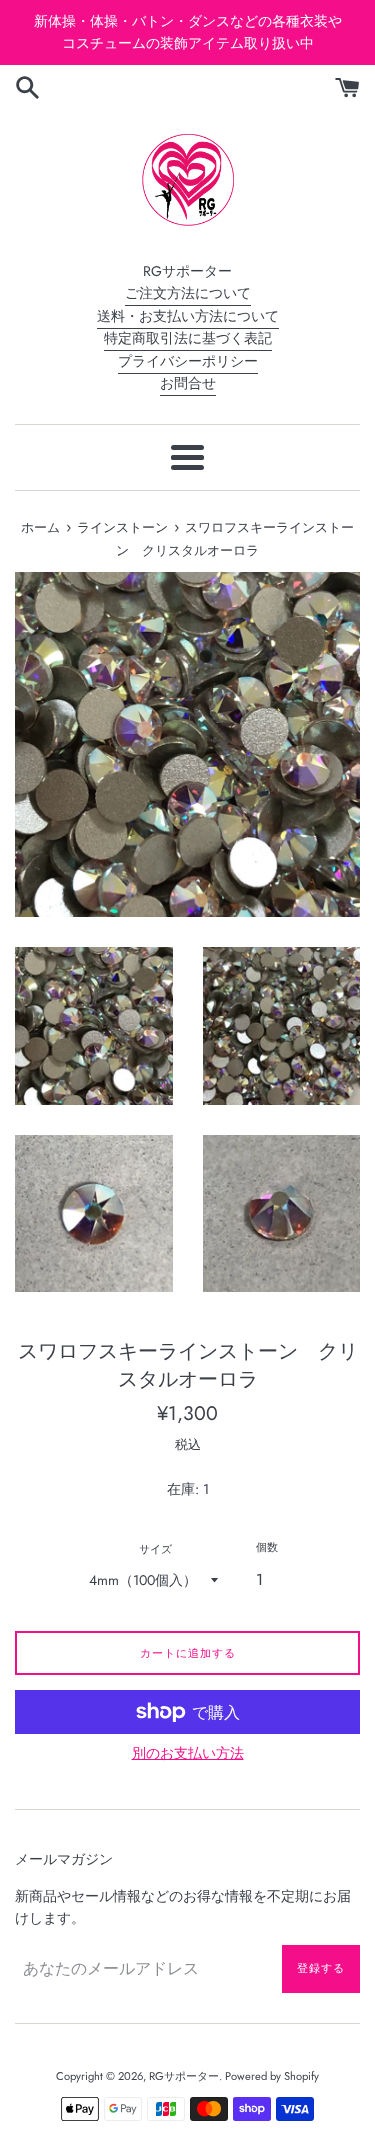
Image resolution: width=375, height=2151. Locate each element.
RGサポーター (184, 2076)
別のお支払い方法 (188, 1753)
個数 (267, 1547)
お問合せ (188, 383)
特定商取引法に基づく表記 (188, 338)
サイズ (155, 1549)
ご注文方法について (188, 293)
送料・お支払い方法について (188, 316)
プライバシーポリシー (188, 361)
